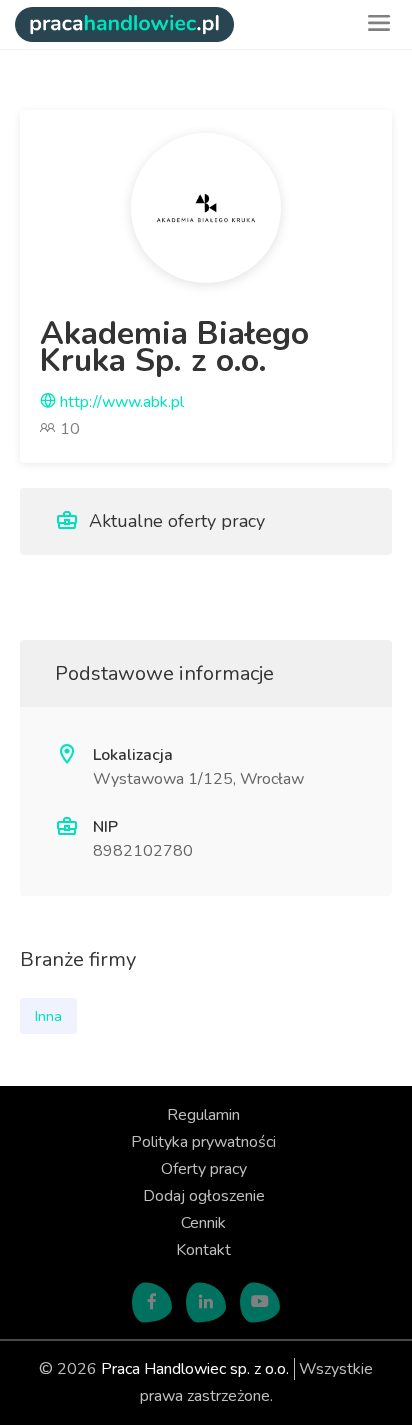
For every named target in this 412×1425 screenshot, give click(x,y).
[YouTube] (260, 1303)
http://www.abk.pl (120, 402)
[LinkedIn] (206, 1303)
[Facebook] (152, 1303)
